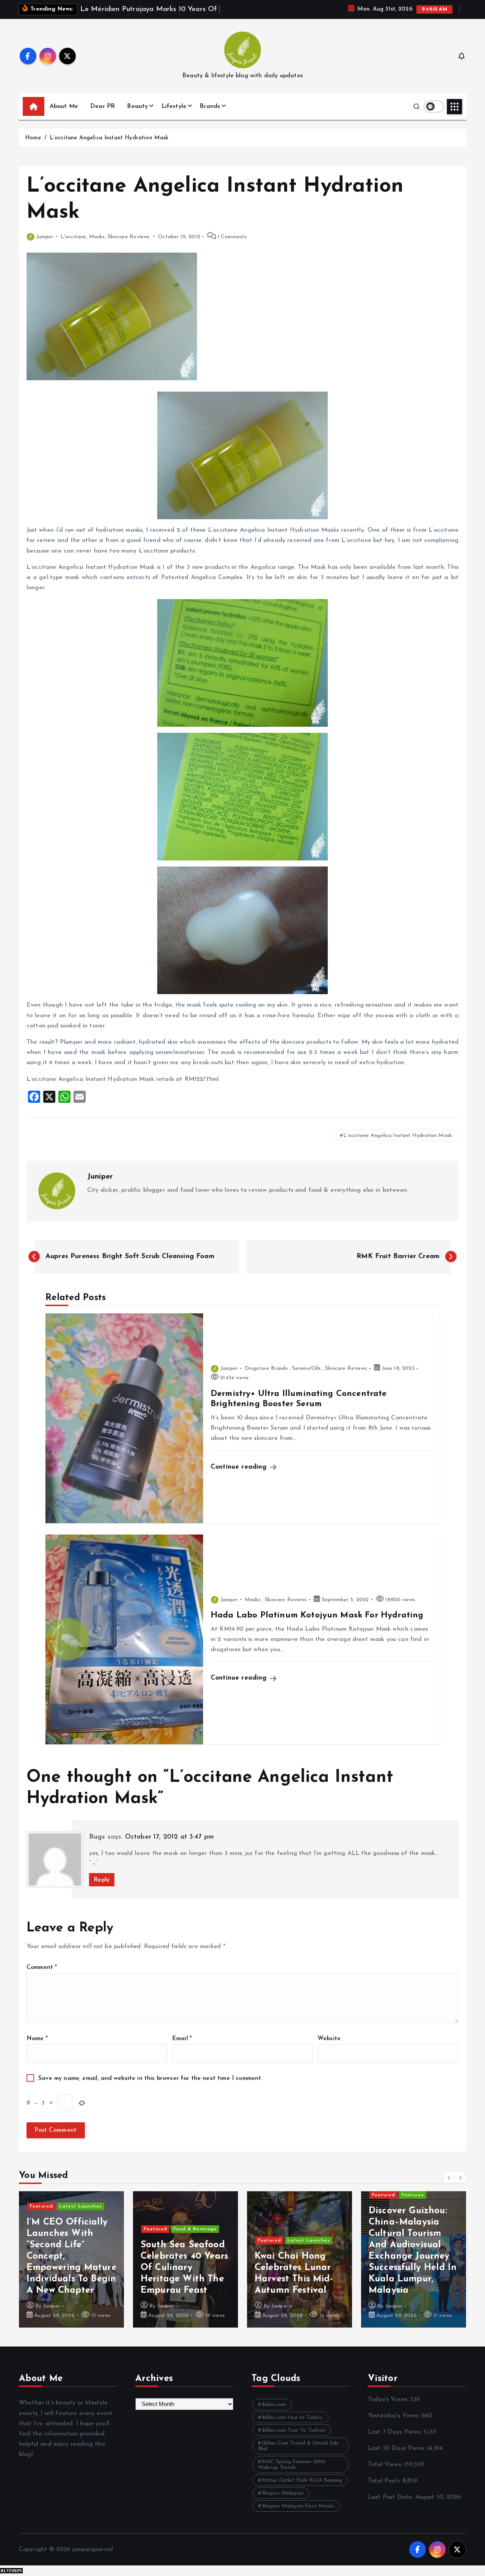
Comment (42, 1967)
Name (37, 2039)
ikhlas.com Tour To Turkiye (294, 2430)
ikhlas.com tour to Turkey (292, 2418)
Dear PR (102, 106)
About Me (64, 106)
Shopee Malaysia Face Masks (298, 2506)
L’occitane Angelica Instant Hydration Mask (109, 138)
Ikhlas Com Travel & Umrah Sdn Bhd (298, 2446)
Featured (41, 2206)
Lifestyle (174, 106)
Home (33, 138)
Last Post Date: (392, 2497)
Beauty (137, 106)
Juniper (45, 237)
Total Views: (386, 2465)
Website (329, 2039)
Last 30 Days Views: (397, 2448)
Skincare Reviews (129, 237)
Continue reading (240, 1467)
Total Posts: (385, 2481)
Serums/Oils (307, 1368)
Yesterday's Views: (395, 2416)
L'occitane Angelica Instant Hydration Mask (398, 1136)
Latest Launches (81, 2206)
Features (413, 2195)
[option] (71, 2259)
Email (182, 2039)
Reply (102, 1880)
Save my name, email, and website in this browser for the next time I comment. (150, 2078)
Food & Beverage (195, 2229)
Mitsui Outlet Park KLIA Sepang (302, 2480)
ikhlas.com (274, 2405)
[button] (449, 2178)
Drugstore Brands (266, 1368)
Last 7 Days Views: (396, 2432)
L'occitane (74, 237)
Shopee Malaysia (283, 2493)
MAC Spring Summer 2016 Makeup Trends (292, 2465)
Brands (210, 106)
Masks (97, 237)
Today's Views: (389, 2400)
